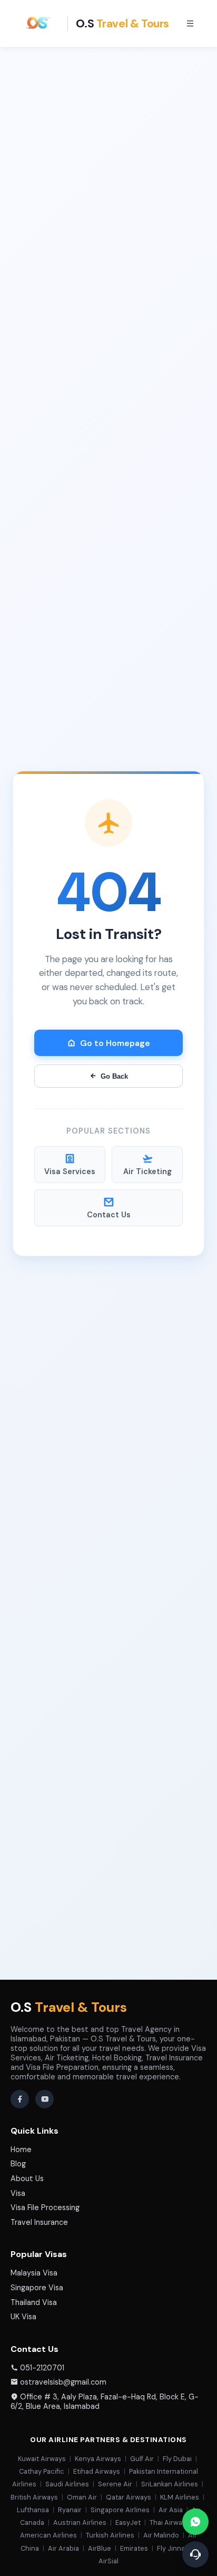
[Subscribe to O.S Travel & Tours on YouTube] (45, 2099)
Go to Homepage (115, 1043)
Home (21, 2149)
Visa (18, 2193)
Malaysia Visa (34, 2273)
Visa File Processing (45, 2207)
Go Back (114, 1076)
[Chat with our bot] (195, 2554)
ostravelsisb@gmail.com (63, 2382)
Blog (18, 2164)
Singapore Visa (37, 2288)
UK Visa (23, 2317)
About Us (27, 2178)
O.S (69, 2007)
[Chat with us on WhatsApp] (195, 2522)
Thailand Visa (34, 2302)
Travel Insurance (39, 2222)
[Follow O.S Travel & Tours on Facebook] (20, 2099)
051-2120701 (42, 2368)
